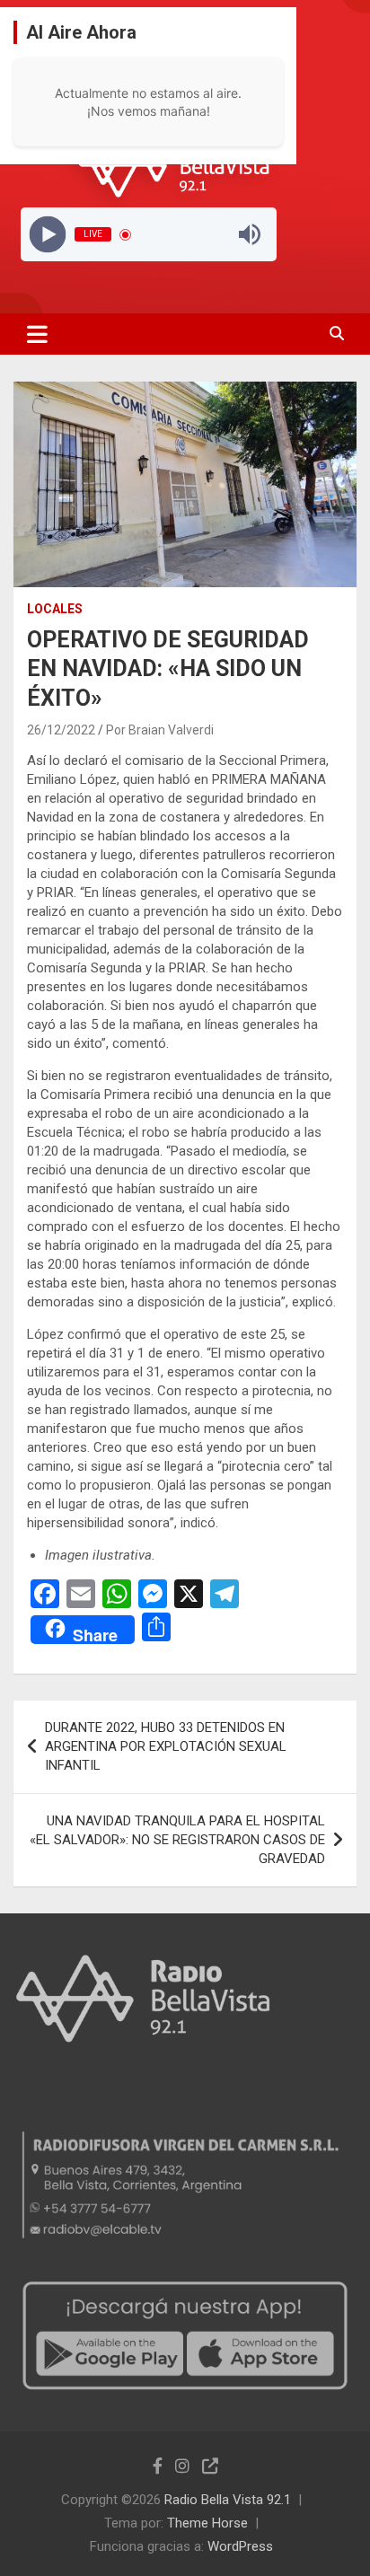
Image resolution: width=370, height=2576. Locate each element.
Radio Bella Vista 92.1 (228, 2500)
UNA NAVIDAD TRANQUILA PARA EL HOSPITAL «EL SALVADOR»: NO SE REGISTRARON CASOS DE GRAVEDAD (177, 1840)
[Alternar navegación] (37, 334)
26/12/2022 (61, 730)
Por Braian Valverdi (160, 730)
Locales (55, 609)
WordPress (240, 2546)
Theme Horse (207, 2523)
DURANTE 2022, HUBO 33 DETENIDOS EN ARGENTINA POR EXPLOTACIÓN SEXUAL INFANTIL (166, 1746)
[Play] (47, 235)
